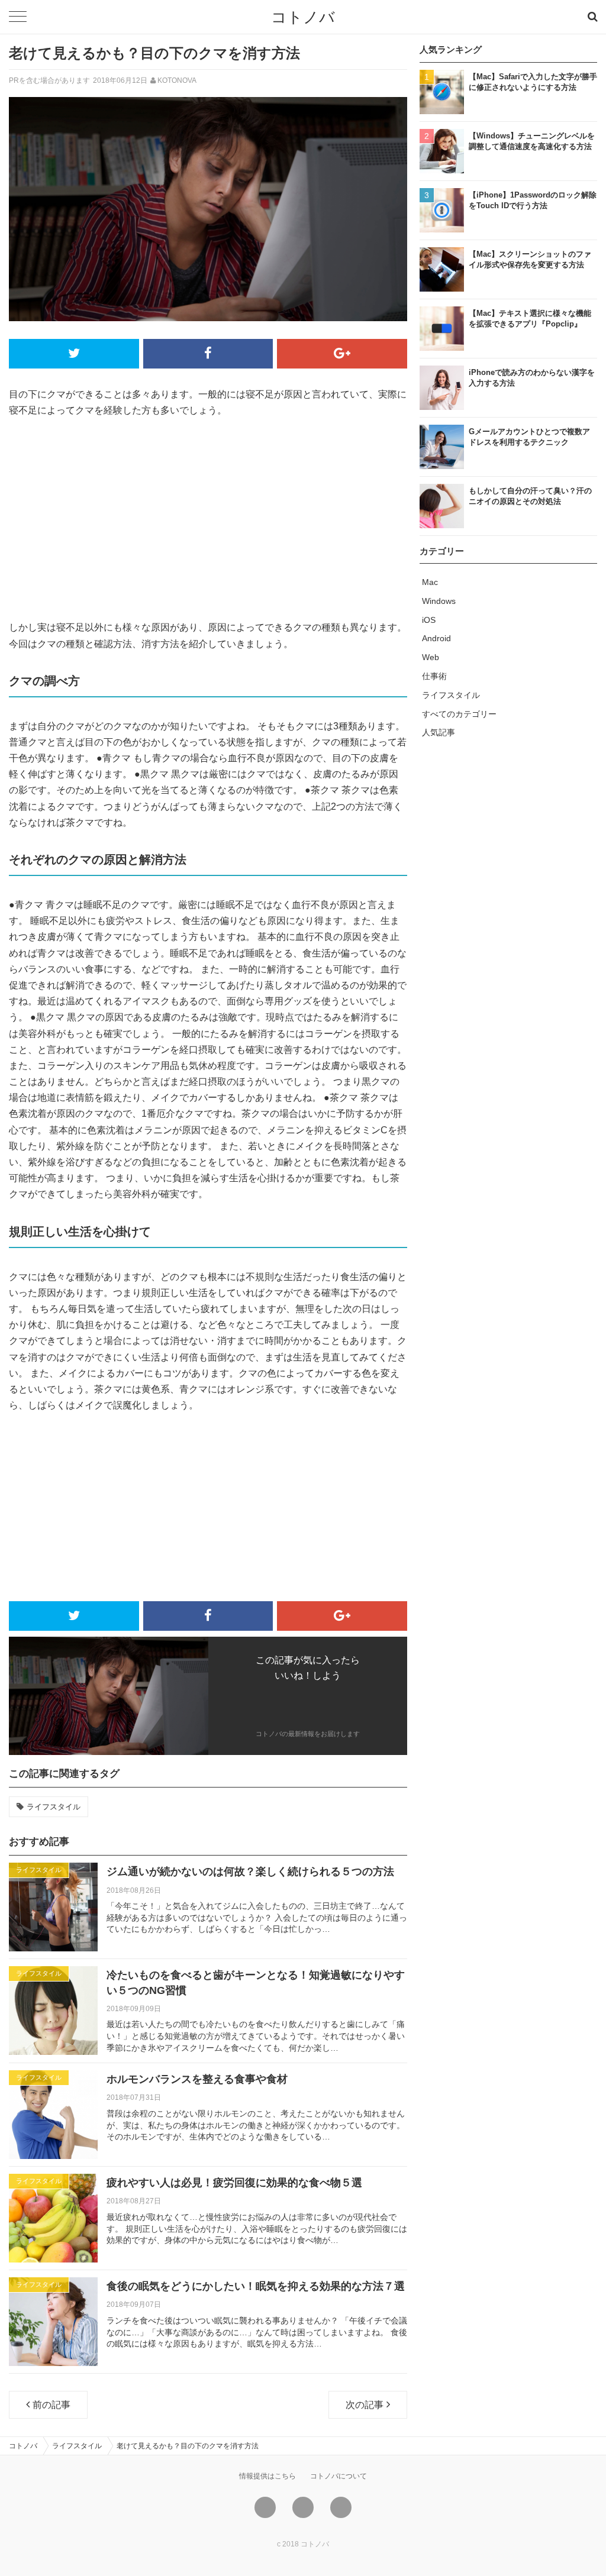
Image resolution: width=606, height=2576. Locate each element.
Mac (430, 582)
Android (436, 638)
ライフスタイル (54, 1807)
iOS (429, 620)
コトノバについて (339, 2476)
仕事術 (434, 676)
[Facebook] (303, 2507)
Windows (439, 601)
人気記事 (439, 732)
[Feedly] (341, 2507)
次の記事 (365, 2405)
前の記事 (51, 2405)
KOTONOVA (177, 80)
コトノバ (303, 17)
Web (431, 657)
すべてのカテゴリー (459, 714)
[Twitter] (265, 2507)
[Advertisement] (208, 519)
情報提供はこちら (267, 2476)
